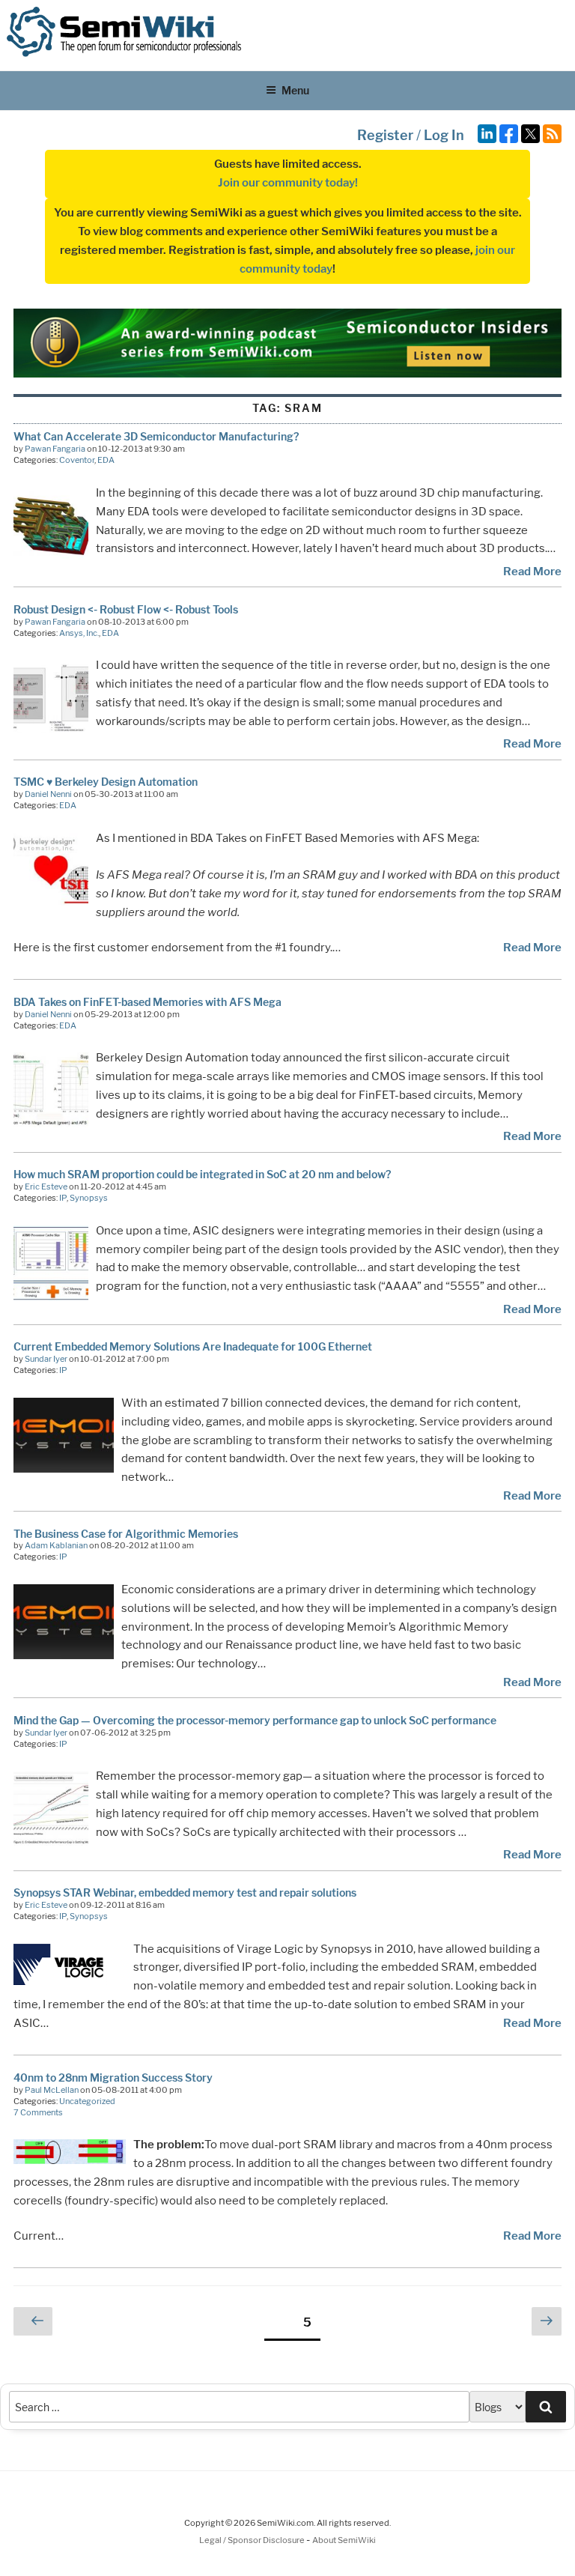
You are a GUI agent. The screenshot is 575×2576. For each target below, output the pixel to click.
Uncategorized (87, 2101)
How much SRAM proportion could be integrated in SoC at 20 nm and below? (202, 1174)
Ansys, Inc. (79, 633)
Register (385, 135)
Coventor (77, 460)
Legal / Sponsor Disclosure (253, 2540)
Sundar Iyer (46, 1359)
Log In (444, 135)
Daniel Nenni (48, 794)
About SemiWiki (344, 2540)
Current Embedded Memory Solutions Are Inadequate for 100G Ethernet (193, 1346)
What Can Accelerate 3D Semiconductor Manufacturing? (156, 436)
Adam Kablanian (56, 1545)
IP (63, 1198)
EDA (106, 460)
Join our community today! (288, 183)
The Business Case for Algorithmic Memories (126, 1534)
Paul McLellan (52, 2090)
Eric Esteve (46, 1187)
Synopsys (89, 1198)
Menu (295, 90)
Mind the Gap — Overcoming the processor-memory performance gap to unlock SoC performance (255, 1720)
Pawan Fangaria (55, 449)
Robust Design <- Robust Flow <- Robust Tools (126, 609)
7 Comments (38, 2112)
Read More (532, 572)
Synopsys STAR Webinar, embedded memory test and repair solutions (185, 1892)
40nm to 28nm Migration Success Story (113, 2078)
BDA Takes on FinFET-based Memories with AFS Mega (147, 1002)
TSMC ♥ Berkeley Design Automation (106, 782)
